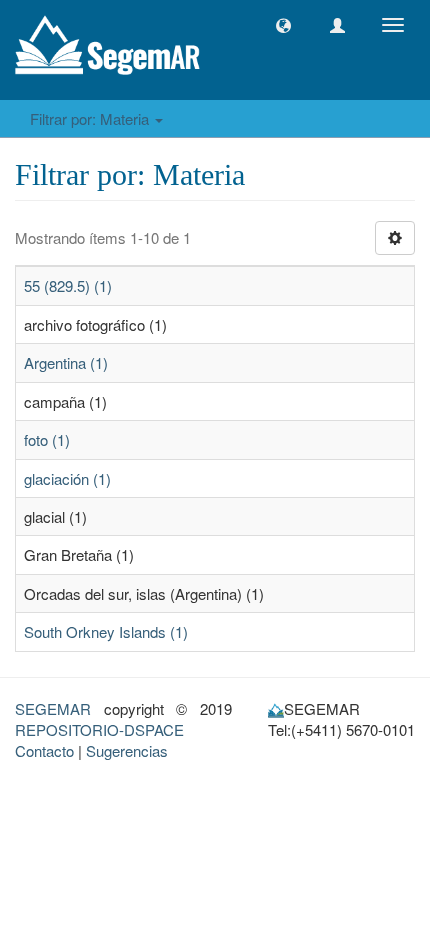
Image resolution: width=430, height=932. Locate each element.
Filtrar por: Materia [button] (91, 118)
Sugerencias (127, 750)
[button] (283, 25)
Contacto (44, 750)
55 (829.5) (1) (68, 285)
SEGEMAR (53, 708)
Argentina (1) (66, 362)
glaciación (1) (67, 478)
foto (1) (47, 439)
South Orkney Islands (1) (106, 631)
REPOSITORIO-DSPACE (99, 729)
